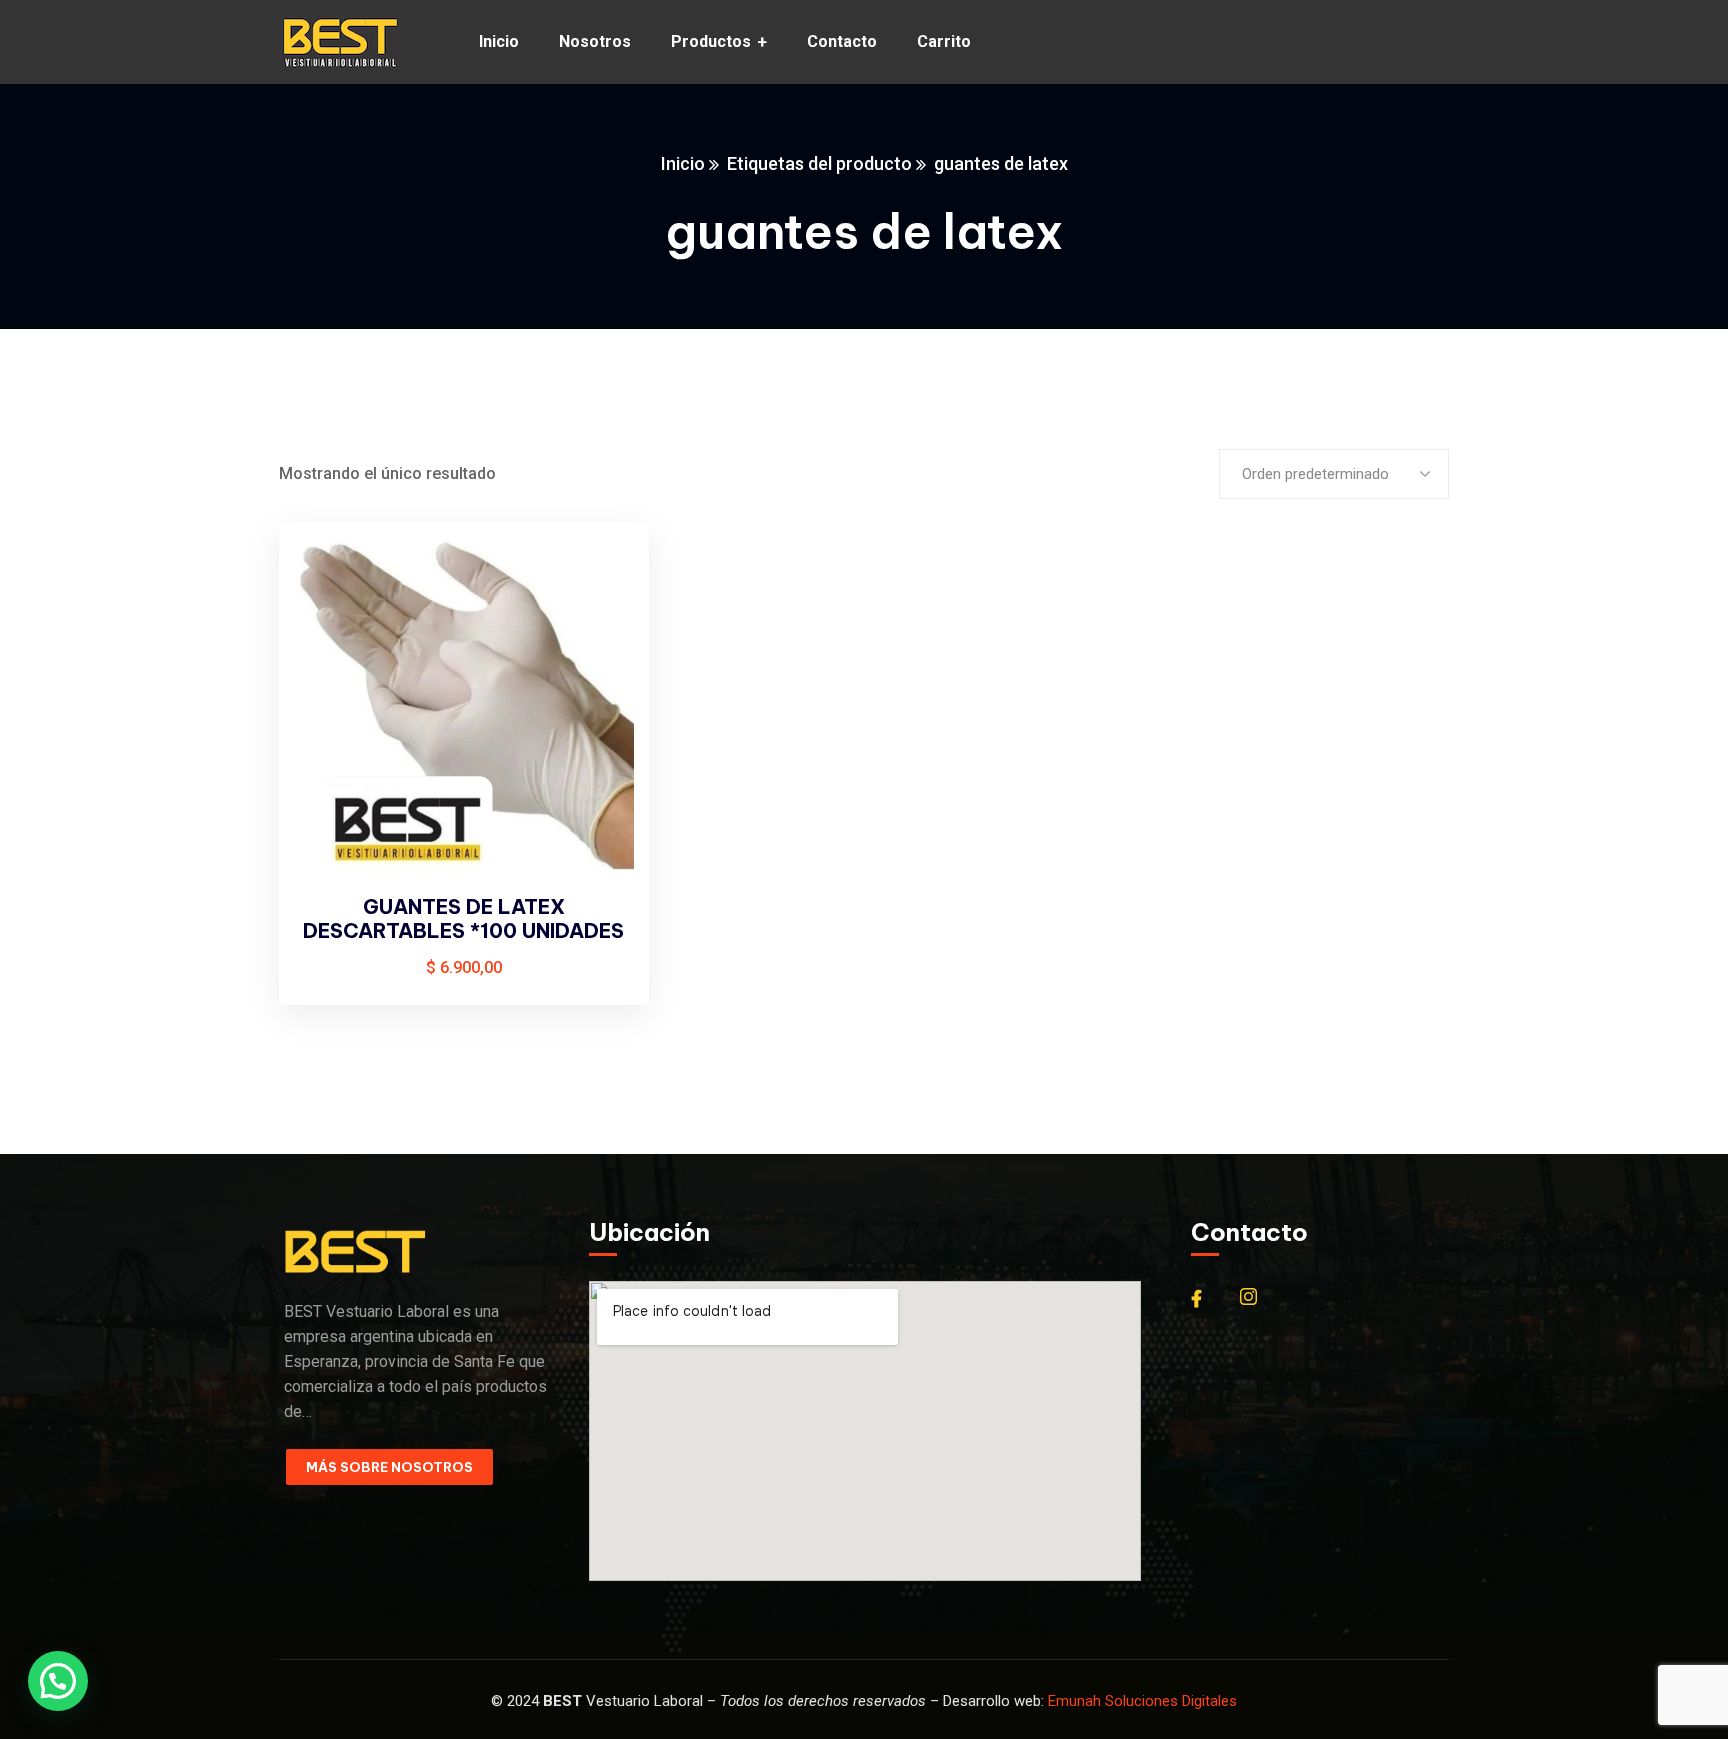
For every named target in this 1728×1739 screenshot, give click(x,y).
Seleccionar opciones (600, 576)
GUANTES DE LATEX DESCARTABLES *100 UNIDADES (463, 918)
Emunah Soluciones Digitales (1142, 1701)
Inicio (683, 163)
